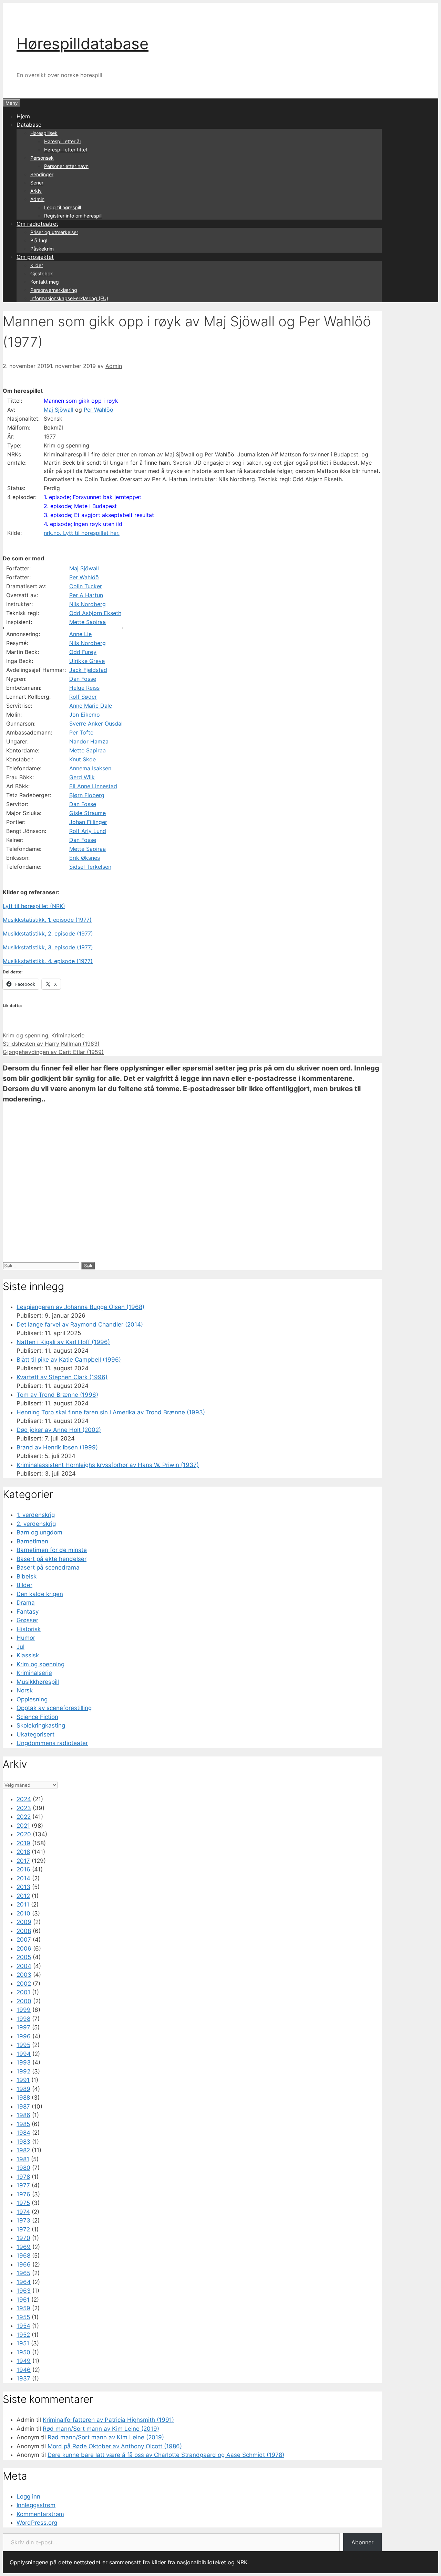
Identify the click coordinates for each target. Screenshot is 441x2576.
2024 (24, 1799)
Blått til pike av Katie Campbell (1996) (69, 1360)
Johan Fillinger (88, 822)
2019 (23, 1843)
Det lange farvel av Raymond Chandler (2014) (80, 1324)
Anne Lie (80, 634)
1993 (24, 2062)
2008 (24, 1931)
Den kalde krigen (40, 1594)
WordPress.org (37, 2523)
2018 (23, 1852)
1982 (23, 2150)
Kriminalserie (68, 1035)
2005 (24, 1957)
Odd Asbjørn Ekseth (95, 613)
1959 (23, 2308)
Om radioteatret (37, 224)
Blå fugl (39, 240)
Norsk (25, 1690)
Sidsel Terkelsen (90, 867)
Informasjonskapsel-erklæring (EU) (69, 298)
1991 (23, 2080)
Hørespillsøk (44, 133)
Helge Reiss (84, 688)
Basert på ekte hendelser (52, 1559)
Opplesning (32, 1699)
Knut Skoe (83, 759)
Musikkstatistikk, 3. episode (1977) (48, 947)
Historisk (29, 1629)
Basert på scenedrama (48, 1567)
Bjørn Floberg (87, 795)
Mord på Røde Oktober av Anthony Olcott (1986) (115, 2446)
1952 (23, 2335)
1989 (23, 2089)
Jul (20, 1647)
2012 (23, 1896)
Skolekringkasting (41, 1725)
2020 (24, 1834)
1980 (23, 2168)
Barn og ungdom (39, 1532)
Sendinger (42, 174)
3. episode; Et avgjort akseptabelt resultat (99, 515)
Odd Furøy (83, 652)
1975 (23, 2203)
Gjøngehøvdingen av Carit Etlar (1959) (53, 1052)
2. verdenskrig (36, 1524)
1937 (23, 2378)
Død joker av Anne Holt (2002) (59, 1430)
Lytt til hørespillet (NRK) (34, 906)
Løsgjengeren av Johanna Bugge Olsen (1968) (80, 1307)
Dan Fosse (83, 679)
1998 (23, 2019)
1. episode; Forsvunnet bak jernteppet (93, 497)
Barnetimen (32, 1541)
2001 (23, 1992)
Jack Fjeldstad (88, 670)
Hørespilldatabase (83, 44)
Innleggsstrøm (36, 2505)
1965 (23, 2273)
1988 (23, 2098)
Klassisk (28, 1655)
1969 (24, 2247)
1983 (23, 2142)
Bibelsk (27, 1576)
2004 (24, 1966)
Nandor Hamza (89, 741)
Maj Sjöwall (59, 410)
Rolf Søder (83, 697)
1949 (24, 2361)
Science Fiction (37, 1717)
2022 (24, 1817)
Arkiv (36, 191)
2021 (23, 1826)
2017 (23, 1861)
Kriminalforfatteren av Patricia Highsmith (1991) (108, 2420)
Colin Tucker (86, 586)
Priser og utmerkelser (54, 232)
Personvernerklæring (54, 290)
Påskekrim (42, 249)
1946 (24, 2370)
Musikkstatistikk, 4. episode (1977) (48, 961)
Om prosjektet (35, 257)
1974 (23, 2212)
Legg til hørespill (63, 207)
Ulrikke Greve (87, 661)
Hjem (23, 116)
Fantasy (28, 1612)
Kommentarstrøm (40, 2514)
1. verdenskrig (36, 1515)
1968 (23, 2256)
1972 (23, 2229)
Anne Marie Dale (91, 706)
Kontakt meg (45, 282)
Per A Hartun (86, 595)
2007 (24, 1940)
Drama (26, 1603)
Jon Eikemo (85, 715)
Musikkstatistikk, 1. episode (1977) (47, 920)
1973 (23, 2220)
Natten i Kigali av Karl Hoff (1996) (63, 1342)
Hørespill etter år (63, 141)
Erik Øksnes (85, 858)
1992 (23, 2071)
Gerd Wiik (82, 777)
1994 (24, 2054)
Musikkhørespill (38, 1682)
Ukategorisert (35, 1734)
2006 (24, 1949)
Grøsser (27, 1620)
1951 (23, 2343)
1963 (24, 2291)
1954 (23, 2326)
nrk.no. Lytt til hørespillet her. (82, 533)
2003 (24, 1975)
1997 (23, 2027)
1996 (24, 2036)
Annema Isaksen (90, 768)
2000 (24, 2001)
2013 (23, 1887)
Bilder (24, 1585)
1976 (23, 2194)
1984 (23, 2133)
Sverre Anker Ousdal (96, 724)
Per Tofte (81, 732)
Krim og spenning (25, 1035)
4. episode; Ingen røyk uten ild (83, 524)
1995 (23, 2045)
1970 (23, 2238)
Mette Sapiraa (88, 622)
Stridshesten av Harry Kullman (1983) (51, 1044)
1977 (23, 2185)
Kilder (37, 265)
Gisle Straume (88, 813)
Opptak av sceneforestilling (54, 1708)
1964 (24, 2282)
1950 (23, 2352)
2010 (23, 1913)
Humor (26, 1638)
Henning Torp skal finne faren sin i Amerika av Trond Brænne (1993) (111, 1412)
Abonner (362, 2542)
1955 (23, 2317)
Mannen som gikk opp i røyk (81, 401)
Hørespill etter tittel (65, 150)
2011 (23, 1904)
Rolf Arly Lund (88, 831)
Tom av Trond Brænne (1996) (57, 1395)
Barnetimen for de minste (52, 1550)
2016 (23, 1869)
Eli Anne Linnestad (93, 786)
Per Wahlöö (99, 410)
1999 (24, 2010)
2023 (24, 1808)
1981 (23, 2159)
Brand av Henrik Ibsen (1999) (57, 1447)
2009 (24, 1922)
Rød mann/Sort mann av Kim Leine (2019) (101, 2429)
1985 (23, 2124)
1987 (23, 2107)
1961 (23, 2300)
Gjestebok (42, 273)
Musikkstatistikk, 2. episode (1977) (48, 933)
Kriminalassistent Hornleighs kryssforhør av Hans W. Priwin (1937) (108, 1465)
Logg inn (28, 2496)
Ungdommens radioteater (52, 1743)
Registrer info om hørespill (73, 216)
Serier (37, 183)
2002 (24, 1984)
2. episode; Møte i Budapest (80, 506)
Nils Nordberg (88, 604)
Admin (37, 199)
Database (29, 125)
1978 (23, 2177)
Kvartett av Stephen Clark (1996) (62, 1377)
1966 (24, 2264)
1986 (23, 2115)
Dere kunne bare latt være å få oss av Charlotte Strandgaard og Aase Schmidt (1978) (166, 2455)
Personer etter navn (66, 166)
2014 (23, 1878)
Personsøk (42, 158)
